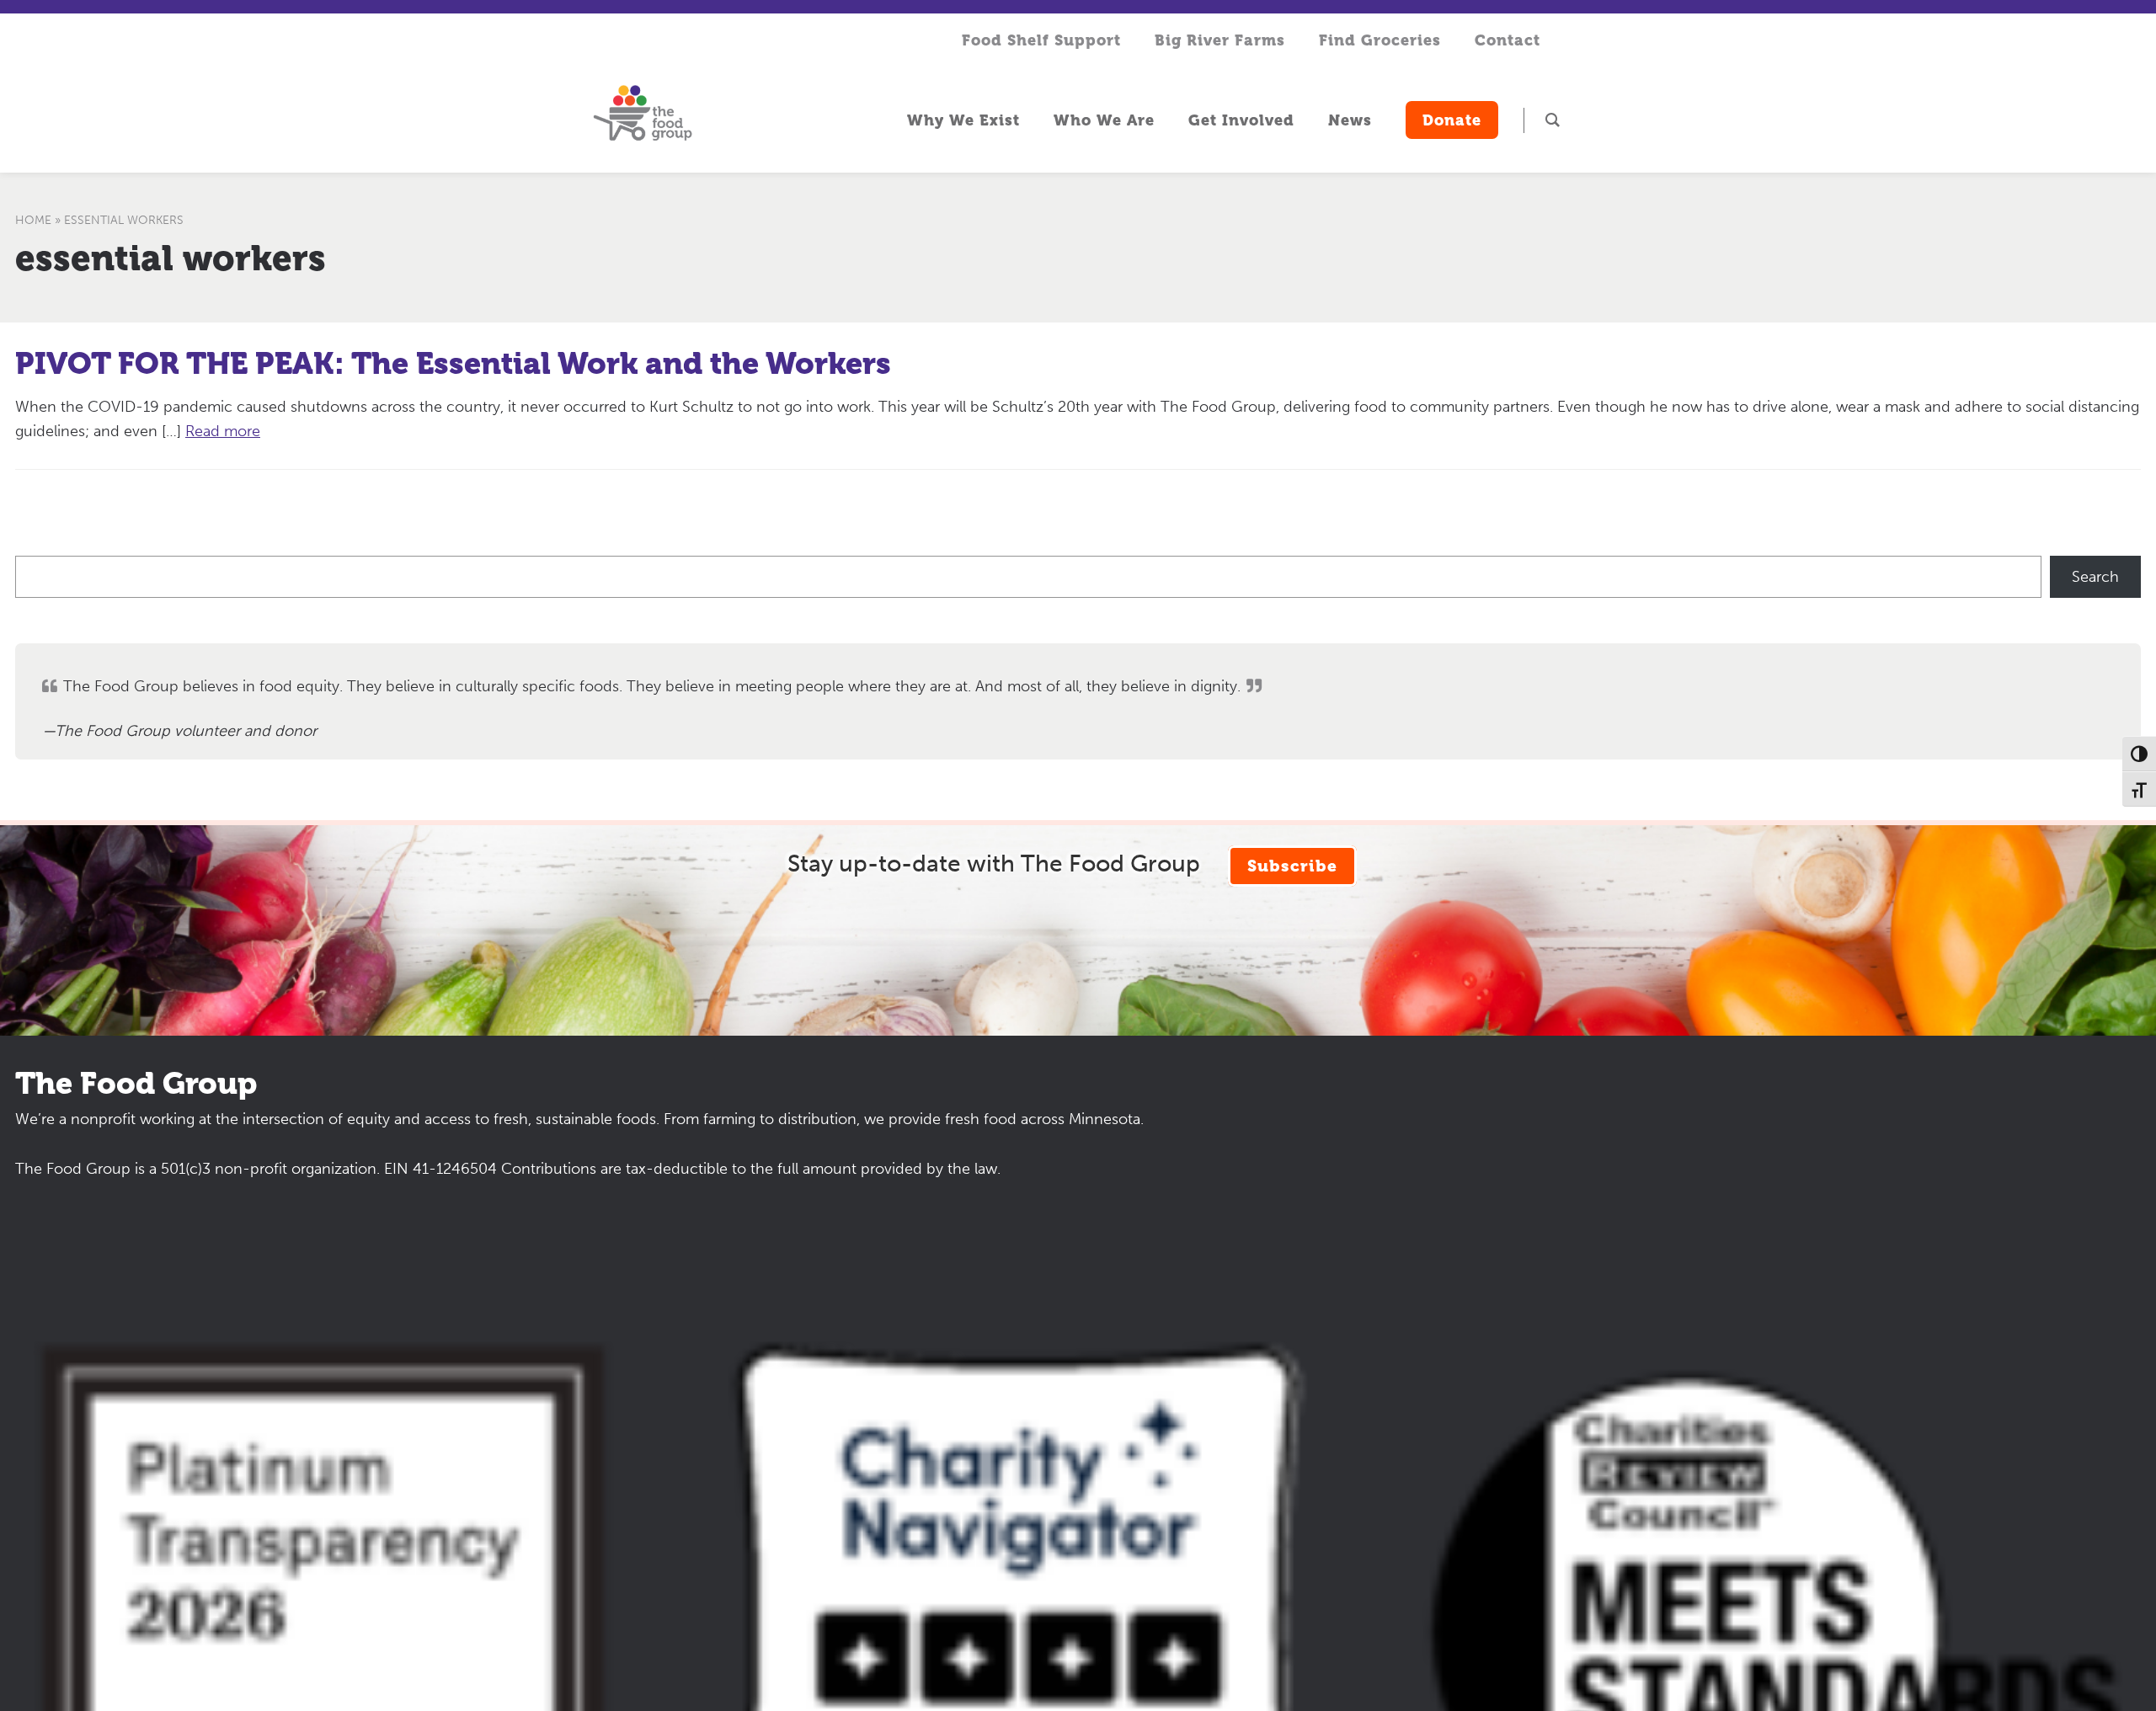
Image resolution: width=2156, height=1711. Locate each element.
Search (2095, 577)
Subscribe (1292, 866)
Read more (223, 431)
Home (33, 220)
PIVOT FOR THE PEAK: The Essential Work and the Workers (453, 364)
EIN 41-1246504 (440, 1169)
